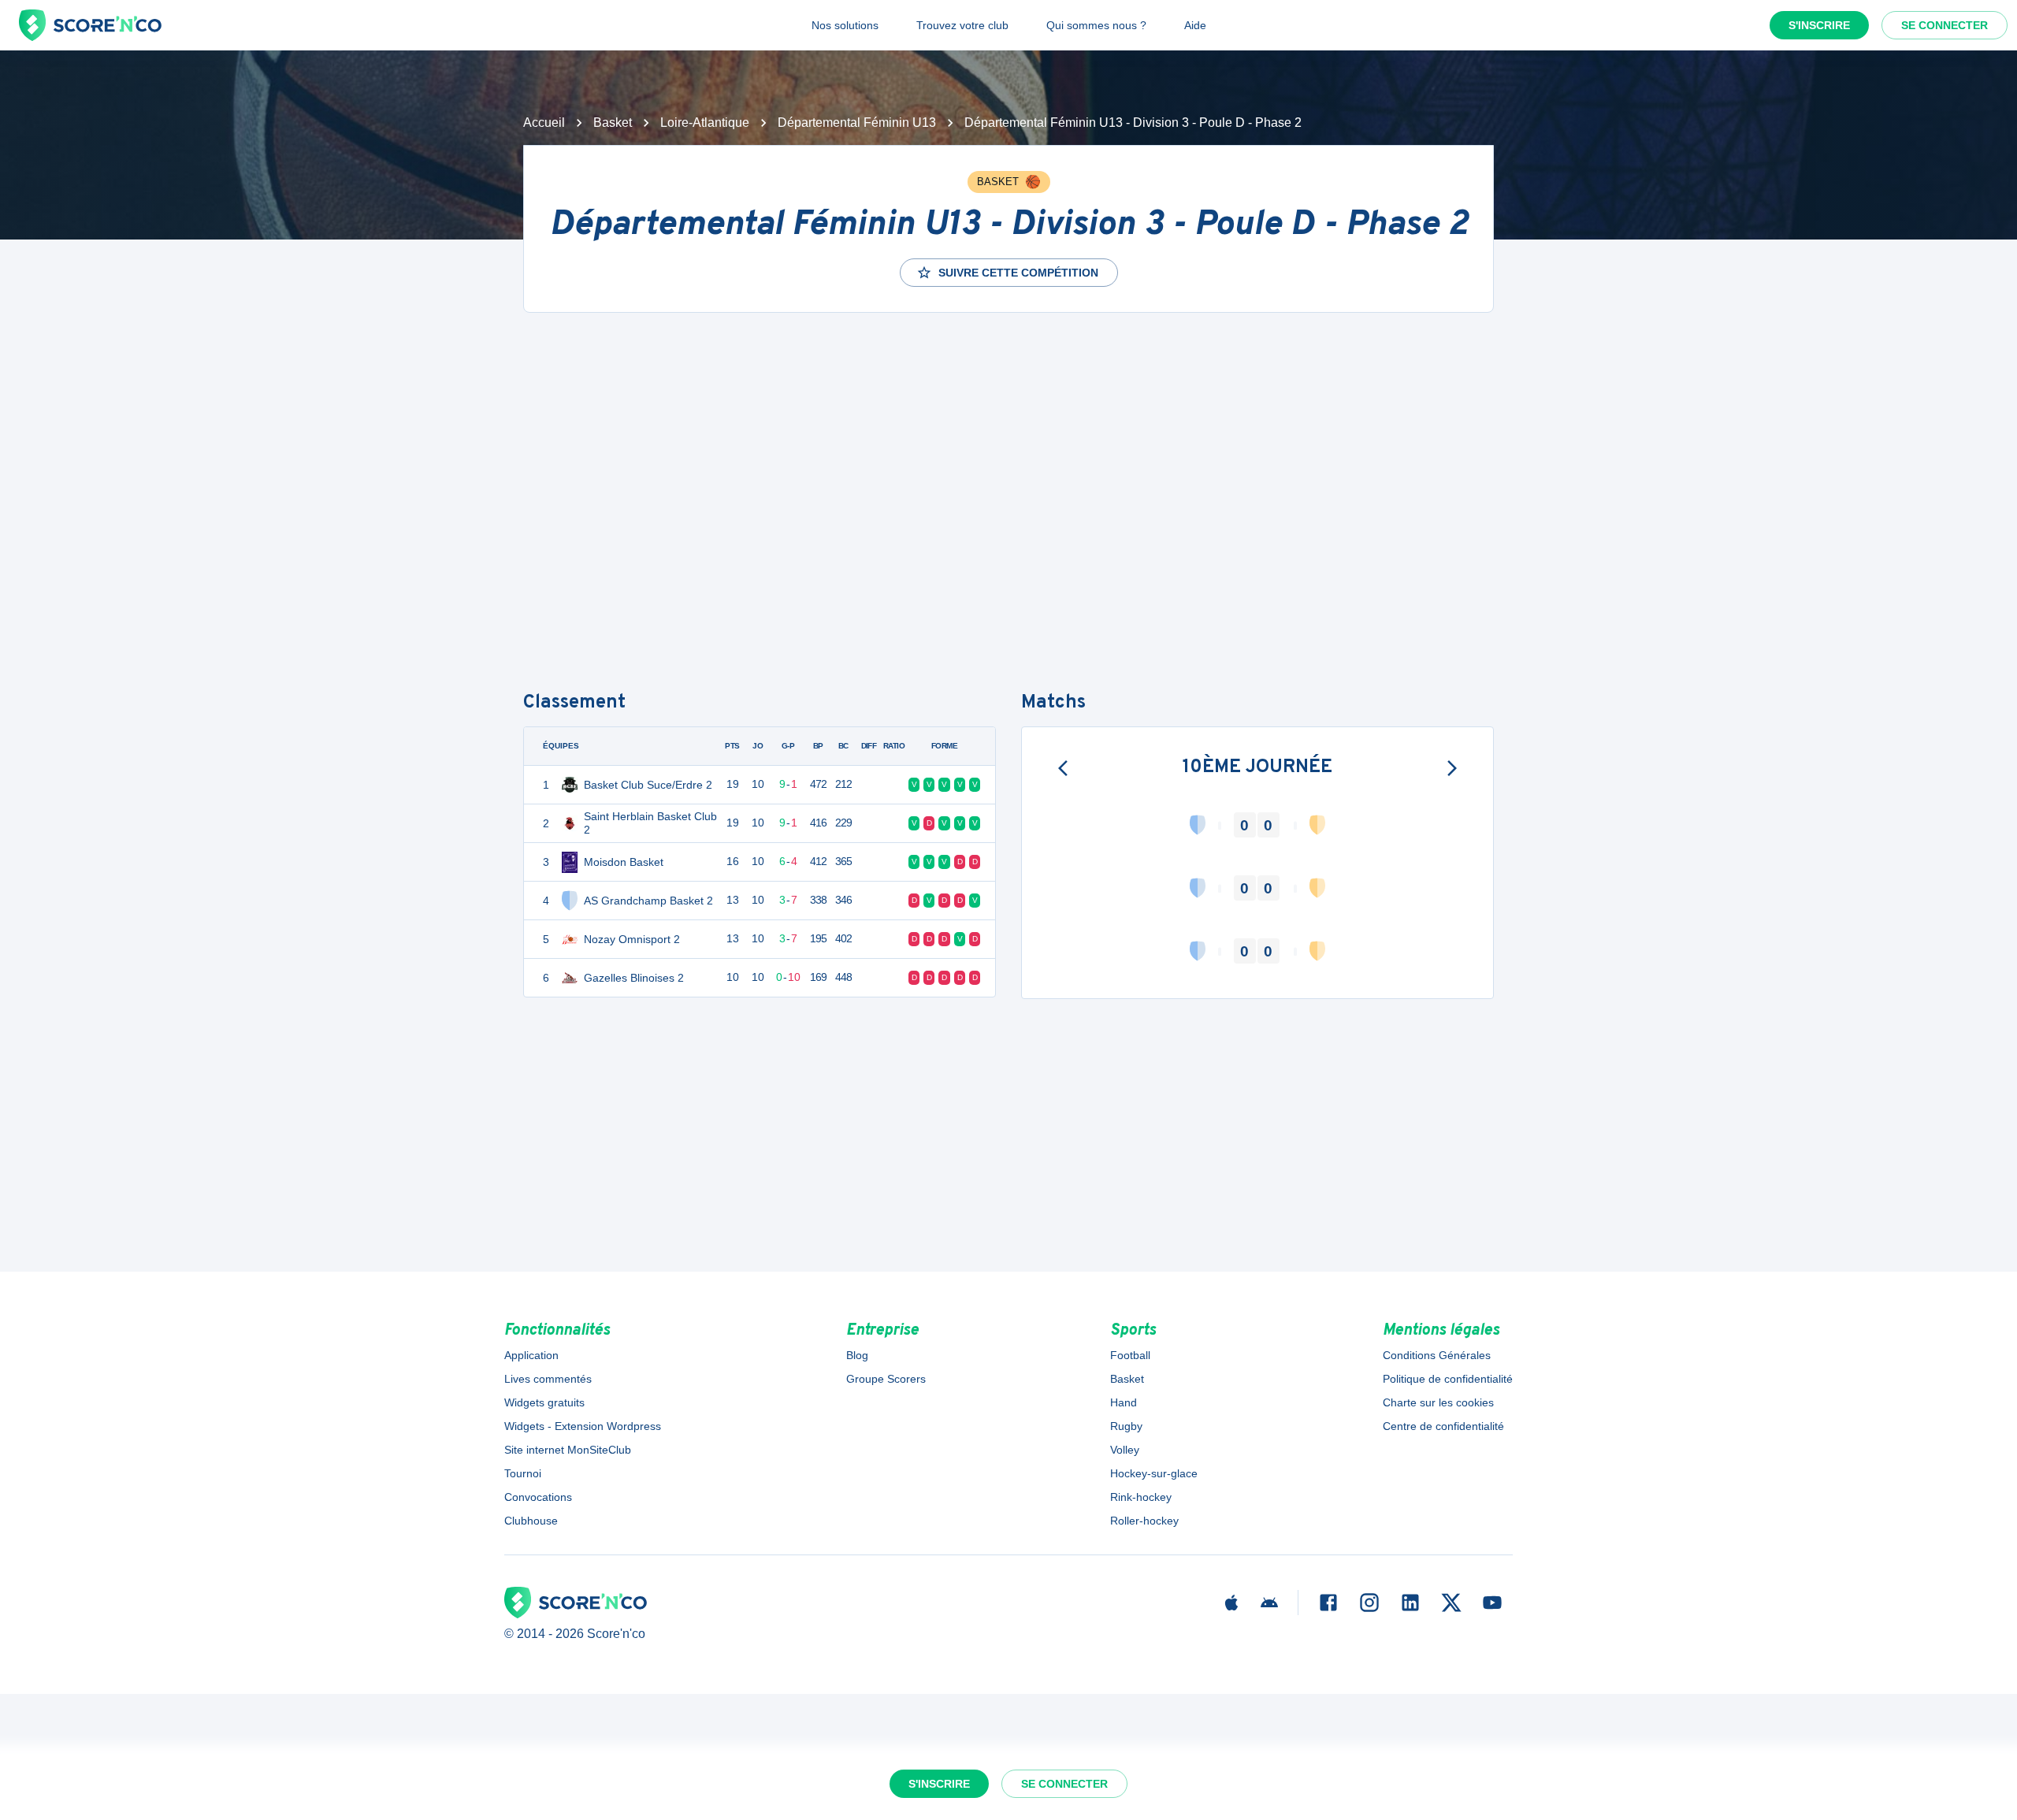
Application (531, 1355)
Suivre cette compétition (1018, 273)
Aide (1195, 25)
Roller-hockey (1144, 1521)
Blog (857, 1355)
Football (1130, 1355)
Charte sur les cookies (1438, 1402)
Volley (1125, 1450)
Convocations (538, 1497)
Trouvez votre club (962, 25)
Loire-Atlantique (705, 123)
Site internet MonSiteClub (568, 1450)
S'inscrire (1819, 25)
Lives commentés (548, 1379)
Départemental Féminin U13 (857, 123)
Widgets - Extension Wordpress (583, 1426)
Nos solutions (845, 25)
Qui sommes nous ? (1096, 25)
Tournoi (523, 1473)
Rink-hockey (1141, 1497)
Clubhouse (531, 1521)
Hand (1124, 1402)
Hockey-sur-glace (1154, 1473)
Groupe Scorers (886, 1379)
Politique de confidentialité (1448, 1379)
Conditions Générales (1437, 1355)
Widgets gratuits (544, 1402)
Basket (613, 123)
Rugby (1126, 1426)
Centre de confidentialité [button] (1443, 1426)
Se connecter (1945, 25)
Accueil (544, 123)
